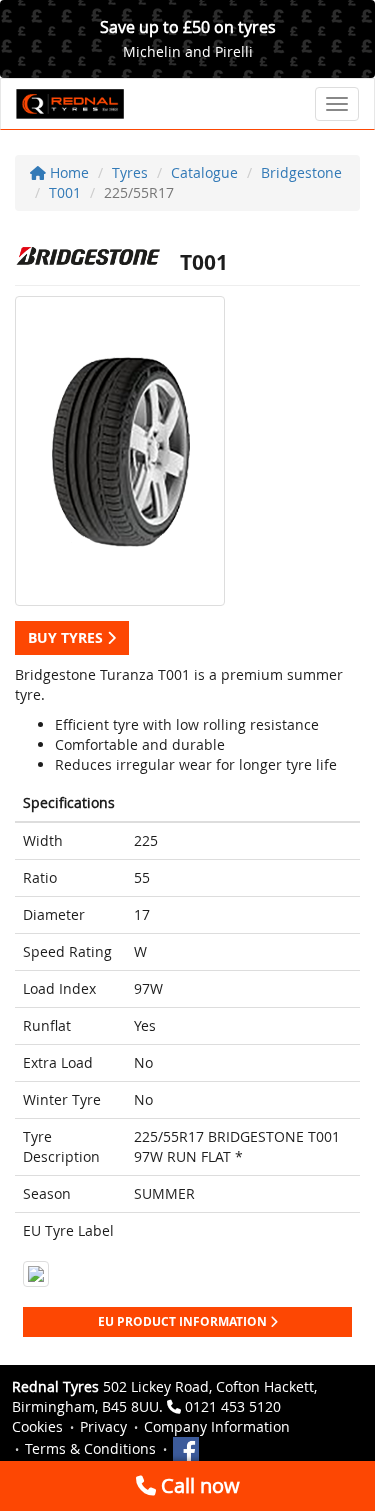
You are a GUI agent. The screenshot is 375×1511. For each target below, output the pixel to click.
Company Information (217, 1426)
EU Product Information (184, 1321)
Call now (198, 1485)
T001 (65, 192)
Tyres (130, 172)
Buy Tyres (67, 637)
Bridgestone (301, 172)
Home (67, 172)
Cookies (37, 1426)
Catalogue (204, 172)
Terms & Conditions (90, 1448)
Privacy (103, 1426)
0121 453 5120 (233, 1406)
